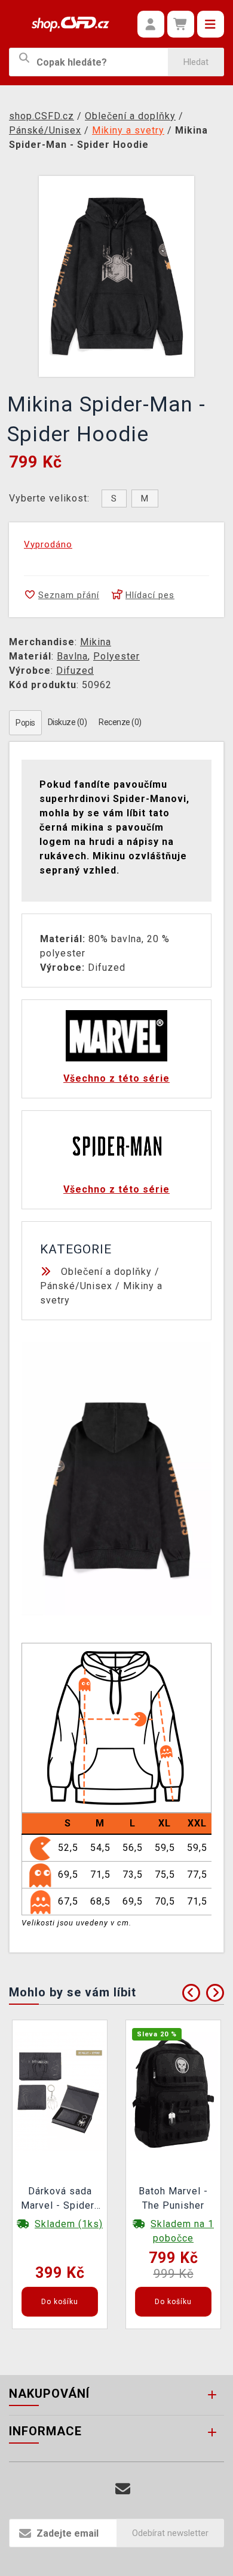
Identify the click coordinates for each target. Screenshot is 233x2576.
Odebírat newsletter (170, 2533)
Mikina (96, 642)
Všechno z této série (116, 1078)
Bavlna (72, 656)
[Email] (123, 2489)
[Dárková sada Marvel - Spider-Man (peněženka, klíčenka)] (60, 2091)
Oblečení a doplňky (106, 1272)
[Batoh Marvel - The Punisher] (173, 2091)
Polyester (116, 656)
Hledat (196, 62)
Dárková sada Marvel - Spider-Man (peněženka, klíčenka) (60, 2200)
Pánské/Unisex (76, 1286)
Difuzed (75, 671)
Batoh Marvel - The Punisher (173, 2198)
